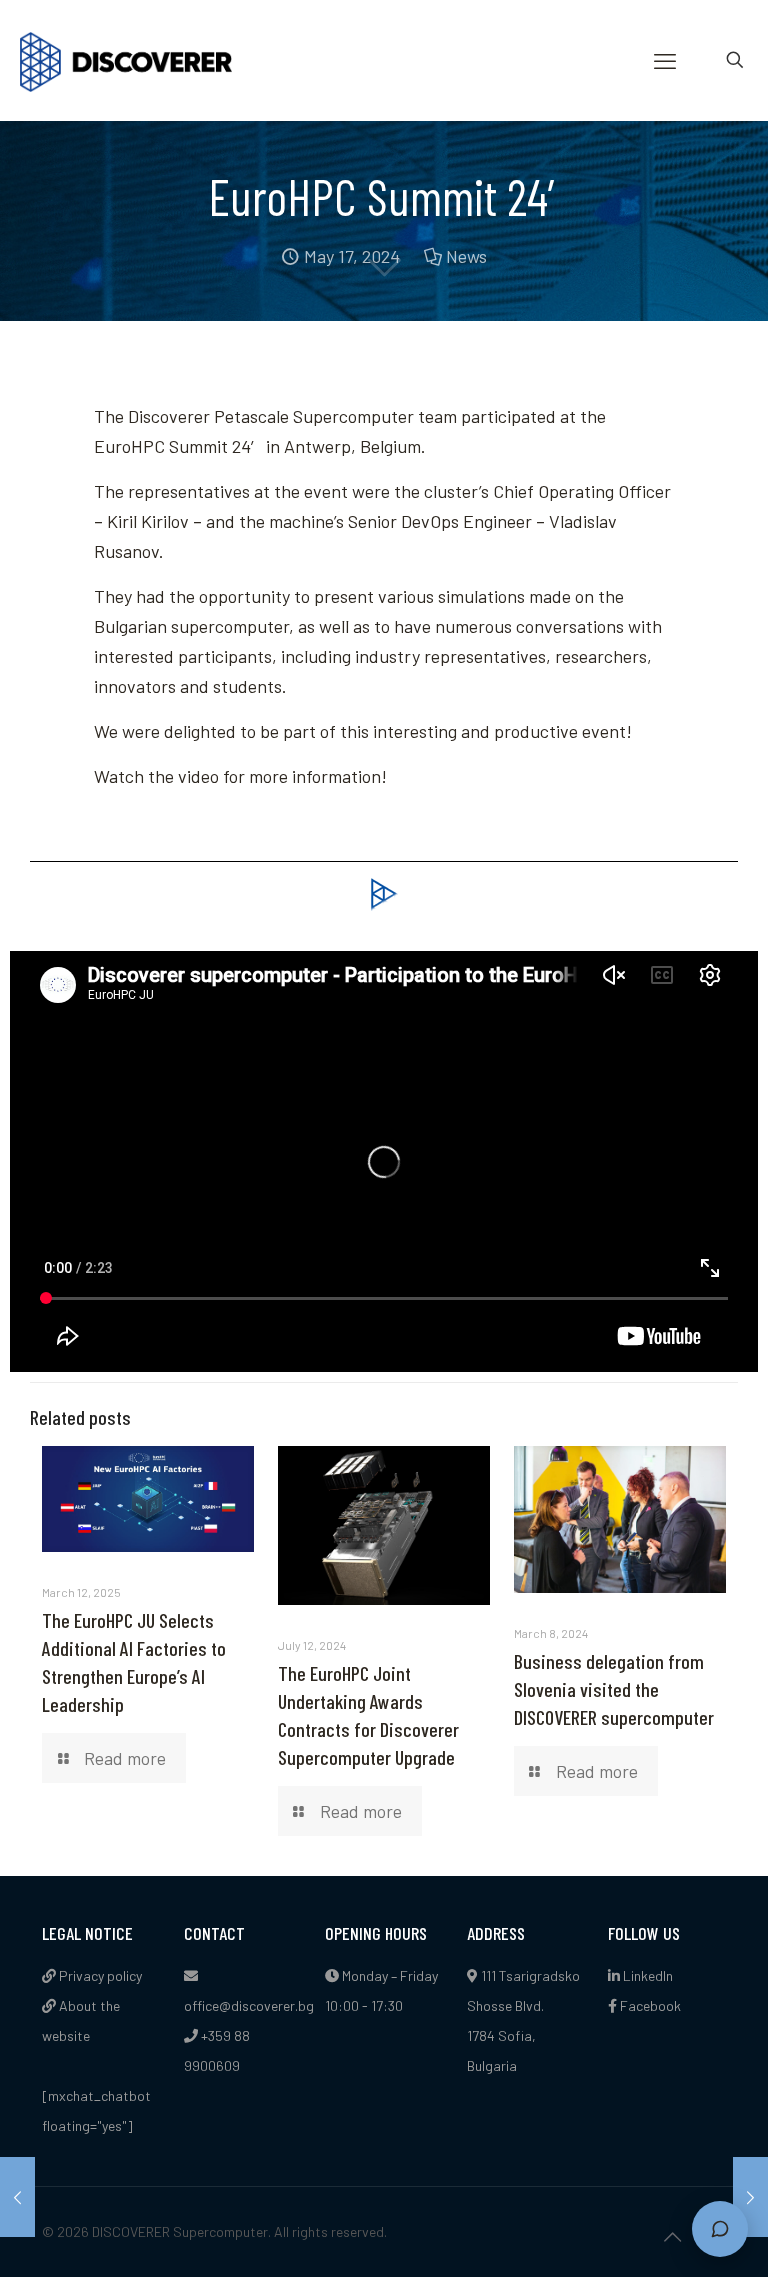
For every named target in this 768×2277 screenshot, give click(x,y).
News (466, 256)
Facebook (649, 2005)
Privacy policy (99, 1975)
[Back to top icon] (672, 2236)
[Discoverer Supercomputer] (126, 60)
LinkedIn (646, 1975)
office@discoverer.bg (249, 2005)
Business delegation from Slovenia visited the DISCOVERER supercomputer (614, 1689)
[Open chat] (720, 2229)
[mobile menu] (665, 60)
